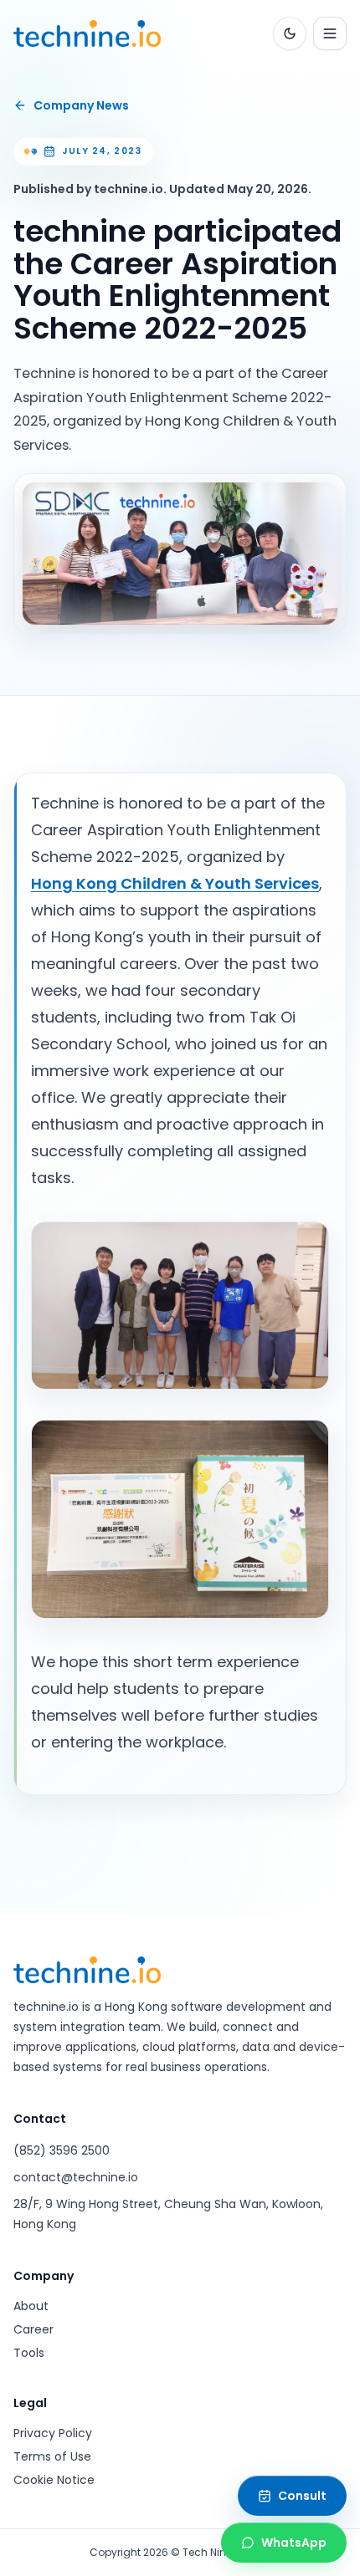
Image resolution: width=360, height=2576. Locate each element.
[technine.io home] (87, 33)
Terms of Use (52, 2456)
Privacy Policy (53, 2433)
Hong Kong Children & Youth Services (175, 883)
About (31, 2306)
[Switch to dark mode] (290, 33)
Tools (29, 2353)
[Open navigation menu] (330, 33)
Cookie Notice (54, 2480)
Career (33, 2329)
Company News (81, 105)
